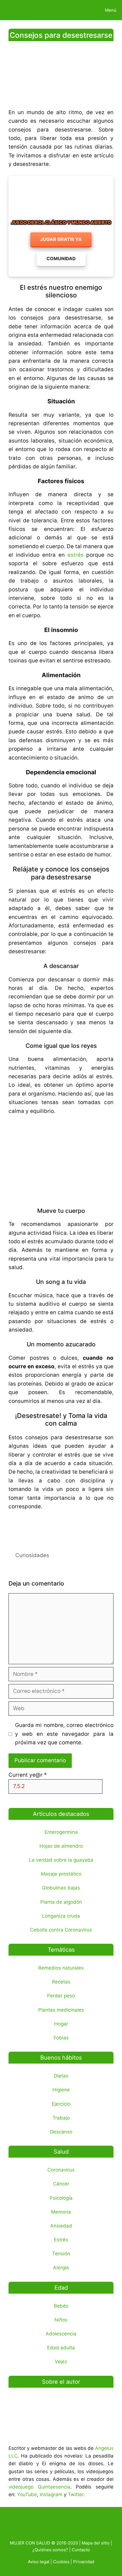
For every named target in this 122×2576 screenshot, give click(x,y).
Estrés (61, 2240)
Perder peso (61, 1996)
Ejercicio (61, 2104)
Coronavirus (61, 2170)
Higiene (61, 2090)
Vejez (61, 2362)
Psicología (61, 2198)
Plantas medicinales (61, 2010)
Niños (61, 2320)
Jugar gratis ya (61, 239)
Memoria (61, 2212)
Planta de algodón (61, 1902)
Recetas (61, 1982)
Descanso (61, 2132)
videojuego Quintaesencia (39, 2487)
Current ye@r (28, 1775)
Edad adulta (61, 2348)
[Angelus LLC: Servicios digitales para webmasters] (61, 1527)
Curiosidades (32, 1555)
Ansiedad (61, 2226)
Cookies (61, 2562)
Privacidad (84, 2562)
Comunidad (61, 258)
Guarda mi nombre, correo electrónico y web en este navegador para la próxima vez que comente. (64, 1734)
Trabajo (61, 2118)
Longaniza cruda (61, 1916)
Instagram (51, 2494)
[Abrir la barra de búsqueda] (80, 10)
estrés (75, 555)
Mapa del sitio (96, 2543)
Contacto (81, 2550)
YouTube (27, 2494)
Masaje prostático (61, 1874)
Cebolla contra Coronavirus (61, 1930)
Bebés (61, 2306)
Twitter (76, 2494)
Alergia (61, 2268)
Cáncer (61, 2184)
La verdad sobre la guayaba (61, 1860)
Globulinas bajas (61, 1888)
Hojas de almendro (61, 1846)
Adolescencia (61, 2334)
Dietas (61, 2076)
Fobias (61, 2038)
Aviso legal (39, 2562)
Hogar (61, 2024)
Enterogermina (61, 1832)
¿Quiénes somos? (50, 2550)
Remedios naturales (61, 1968)
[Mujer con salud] (18, 10)
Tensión (61, 2254)
